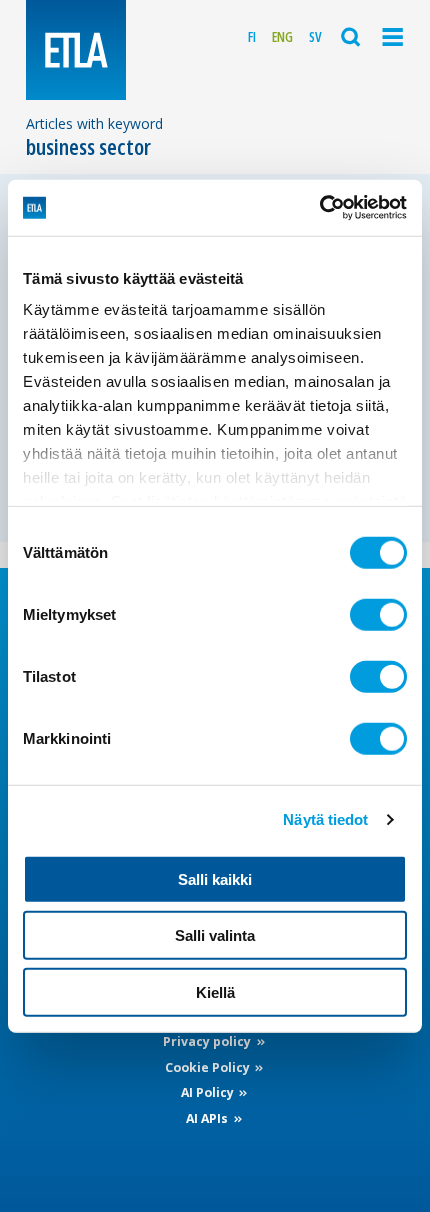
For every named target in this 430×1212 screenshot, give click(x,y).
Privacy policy (208, 1041)
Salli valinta (215, 935)
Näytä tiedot (325, 819)
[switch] (378, 614)
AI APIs (208, 1118)
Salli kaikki (215, 878)
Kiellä (215, 991)
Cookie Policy (209, 1067)
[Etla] (76, 50)
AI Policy (209, 1092)
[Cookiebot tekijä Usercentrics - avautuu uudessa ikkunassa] (319, 208)
